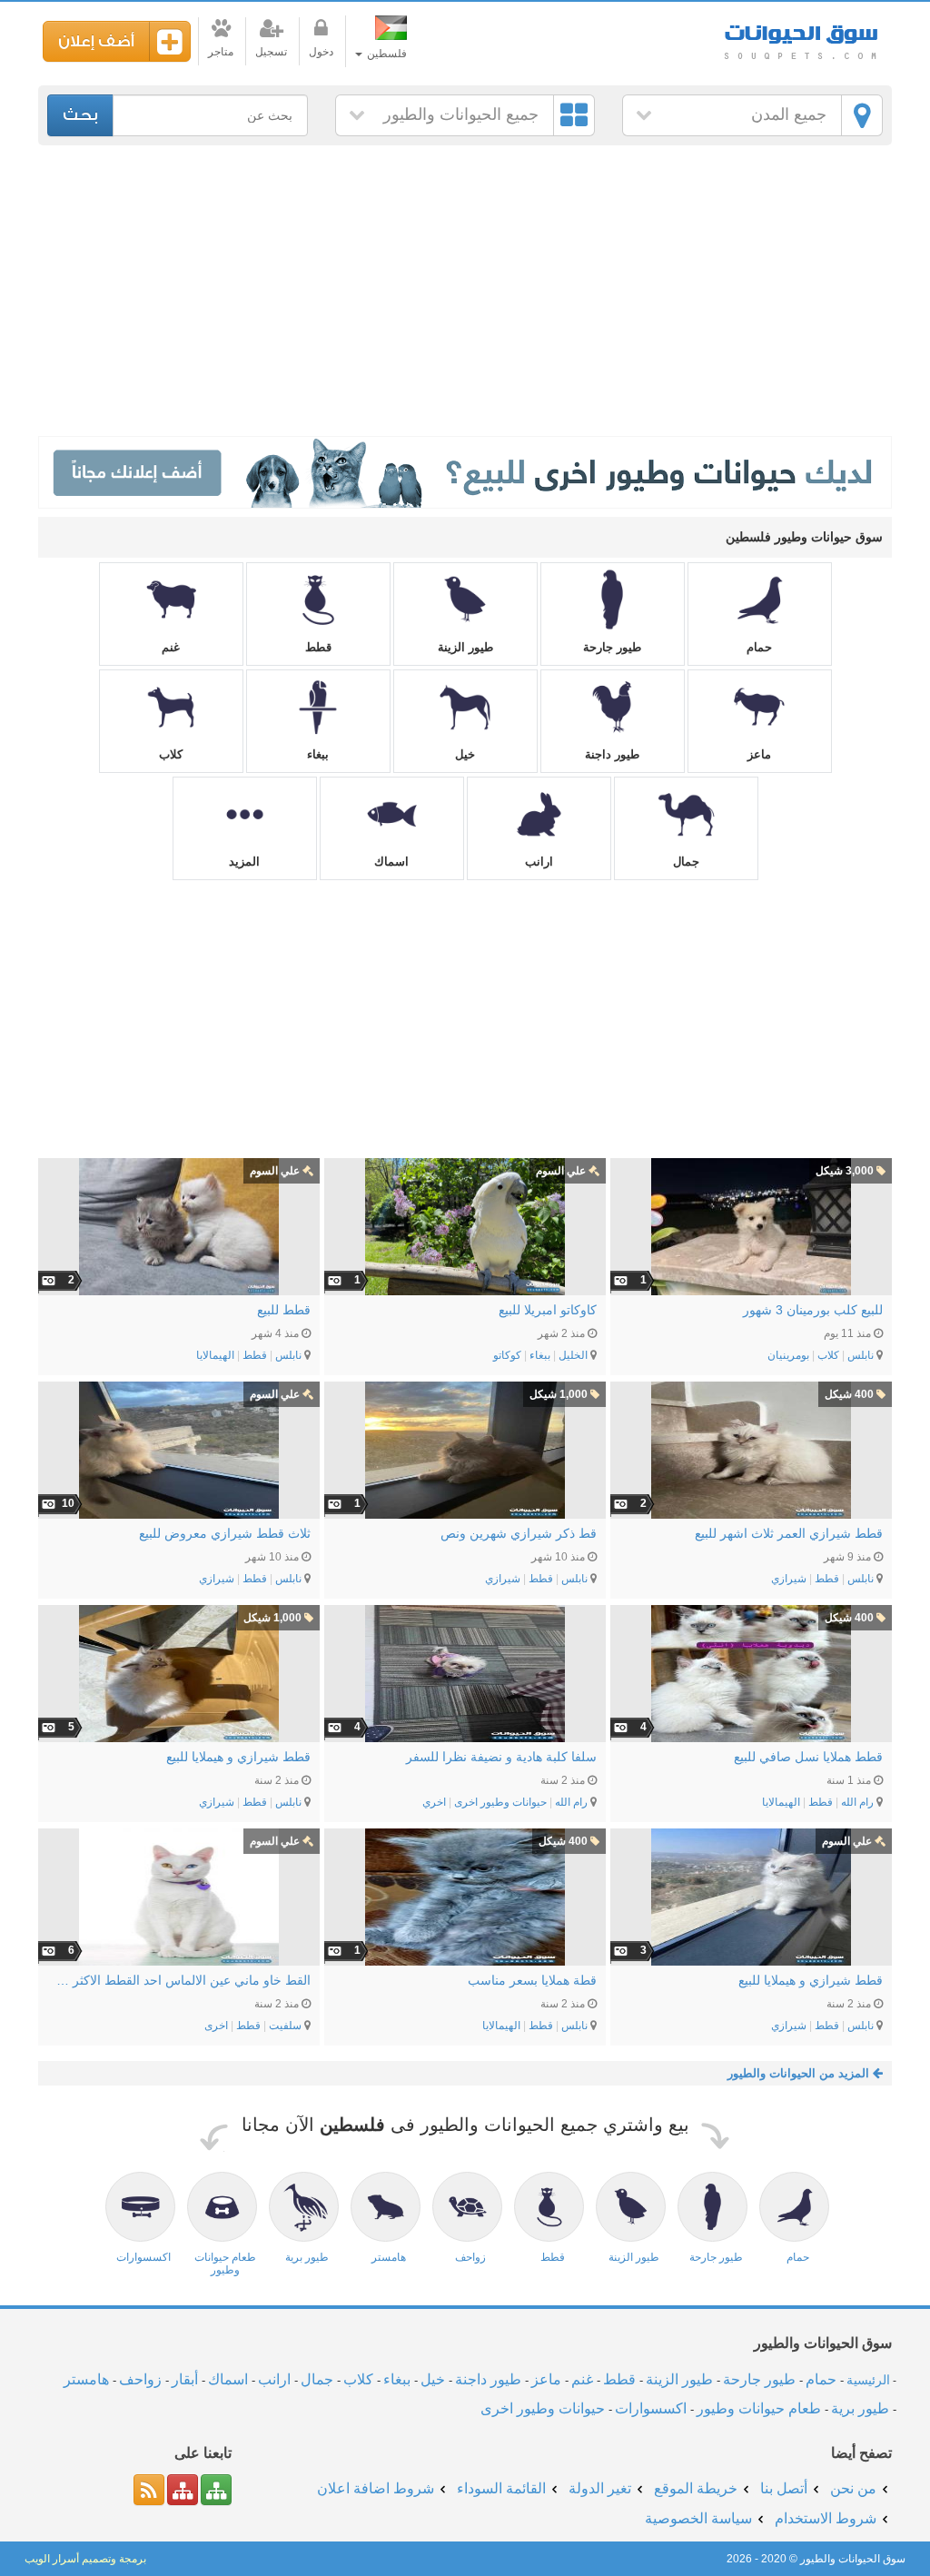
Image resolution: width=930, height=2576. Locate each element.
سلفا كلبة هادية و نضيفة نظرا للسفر (501, 1757)
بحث (80, 115)
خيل (465, 754)
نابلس (861, 1355)
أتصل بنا (784, 2488)
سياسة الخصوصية (698, 2518)
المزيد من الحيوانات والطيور (800, 2073)
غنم (171, 647)
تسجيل (271, 52)
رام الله (857, 1802)
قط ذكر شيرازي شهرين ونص (519, 1533)
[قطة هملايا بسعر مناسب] (465, 1897)
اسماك (391, 862)
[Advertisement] (465, 291)
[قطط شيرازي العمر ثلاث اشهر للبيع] (751, 1450)
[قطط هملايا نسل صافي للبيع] (751, 1674)
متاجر (221, 52)
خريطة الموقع (696, 2488)
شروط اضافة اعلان (376, 2488)
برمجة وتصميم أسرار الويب (85, 2559)
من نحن (853, 2488)
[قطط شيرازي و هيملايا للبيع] (179, 1674)
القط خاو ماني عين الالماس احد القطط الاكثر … (183, 1980)
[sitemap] (216, 2490)
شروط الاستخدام (826, 2518)
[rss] (149, 2490)
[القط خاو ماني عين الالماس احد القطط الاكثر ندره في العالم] (179, 1897)
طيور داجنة (612, 754)
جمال (686, 862)
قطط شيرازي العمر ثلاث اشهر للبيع (789, 1533)
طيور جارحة (612, 647)
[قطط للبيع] (179, 1227)
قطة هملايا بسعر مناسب (532, 1980)
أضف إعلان (96, 41)
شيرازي (789, 1579)
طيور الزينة (465, 647)
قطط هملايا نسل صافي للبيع (808, 1757)
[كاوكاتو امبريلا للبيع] (465, 1227)
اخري (434, 1802)
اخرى (216, 2026)
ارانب (539, 862)
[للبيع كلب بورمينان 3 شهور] (751, 1227)
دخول (321, 52)
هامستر (86, 2379)
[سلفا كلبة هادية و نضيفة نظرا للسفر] (465, 1674)
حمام (759, 647)
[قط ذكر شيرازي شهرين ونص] (465, 1450)
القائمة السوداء (501, 2488)
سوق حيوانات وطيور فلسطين (801, 36)
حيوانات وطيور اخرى (500, 1802)
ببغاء (318, 754)
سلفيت (285, 2026)
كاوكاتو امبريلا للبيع (548, 1310)
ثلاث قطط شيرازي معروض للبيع (225, 1533)
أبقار (185, 2379)
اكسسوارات (651, 2408)
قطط (318, 647)
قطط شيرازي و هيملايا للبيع (238, 1757)
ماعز (759, 754)
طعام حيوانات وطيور (759, 2408)
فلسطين (386, 54)
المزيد (244, 862)
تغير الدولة (600, 2488)
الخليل (573, 1355)
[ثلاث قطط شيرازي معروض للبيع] (179, 1450)
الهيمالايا (215, 1355)
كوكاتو (507, 1355)
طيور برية (860, 2408)
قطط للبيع (284, 1310)
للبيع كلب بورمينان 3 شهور (813, 1310)
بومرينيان (788, 1355)
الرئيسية (868, 2380)
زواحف (140, 2379)
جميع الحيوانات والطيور (461, 114)
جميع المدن (789, 114)
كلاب (171, 754)
